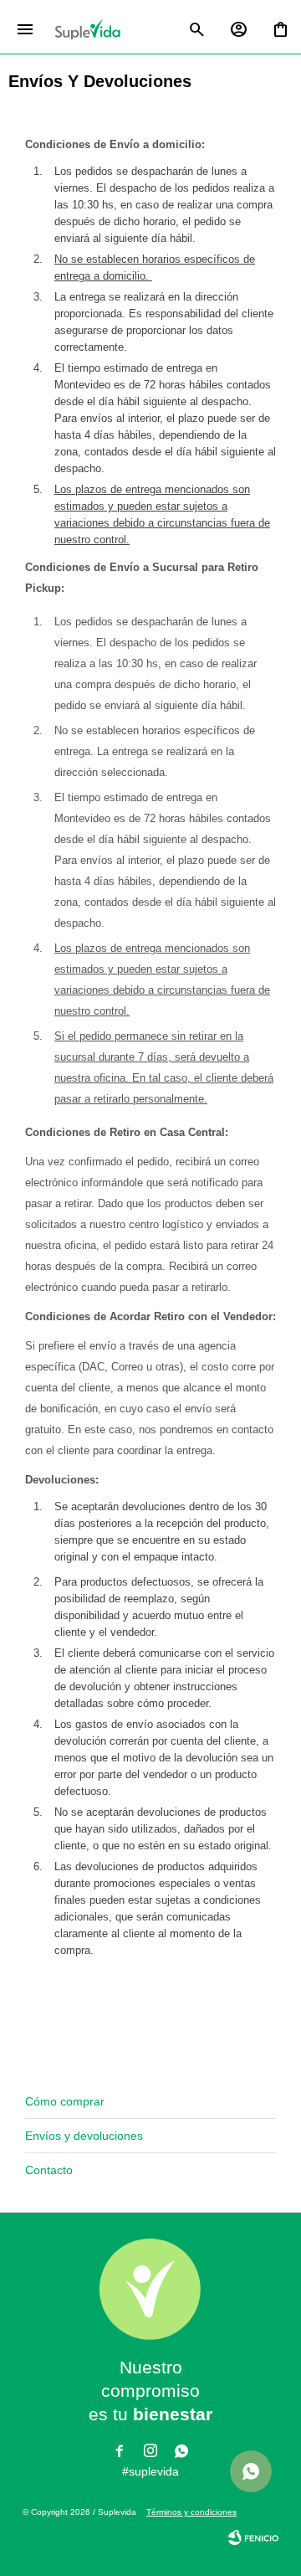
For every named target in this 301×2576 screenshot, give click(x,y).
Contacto (49, 2170)
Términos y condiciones (191, 2512)
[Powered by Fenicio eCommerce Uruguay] (253, 2537)
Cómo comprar (65, 2101)
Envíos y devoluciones (84, 2136)
